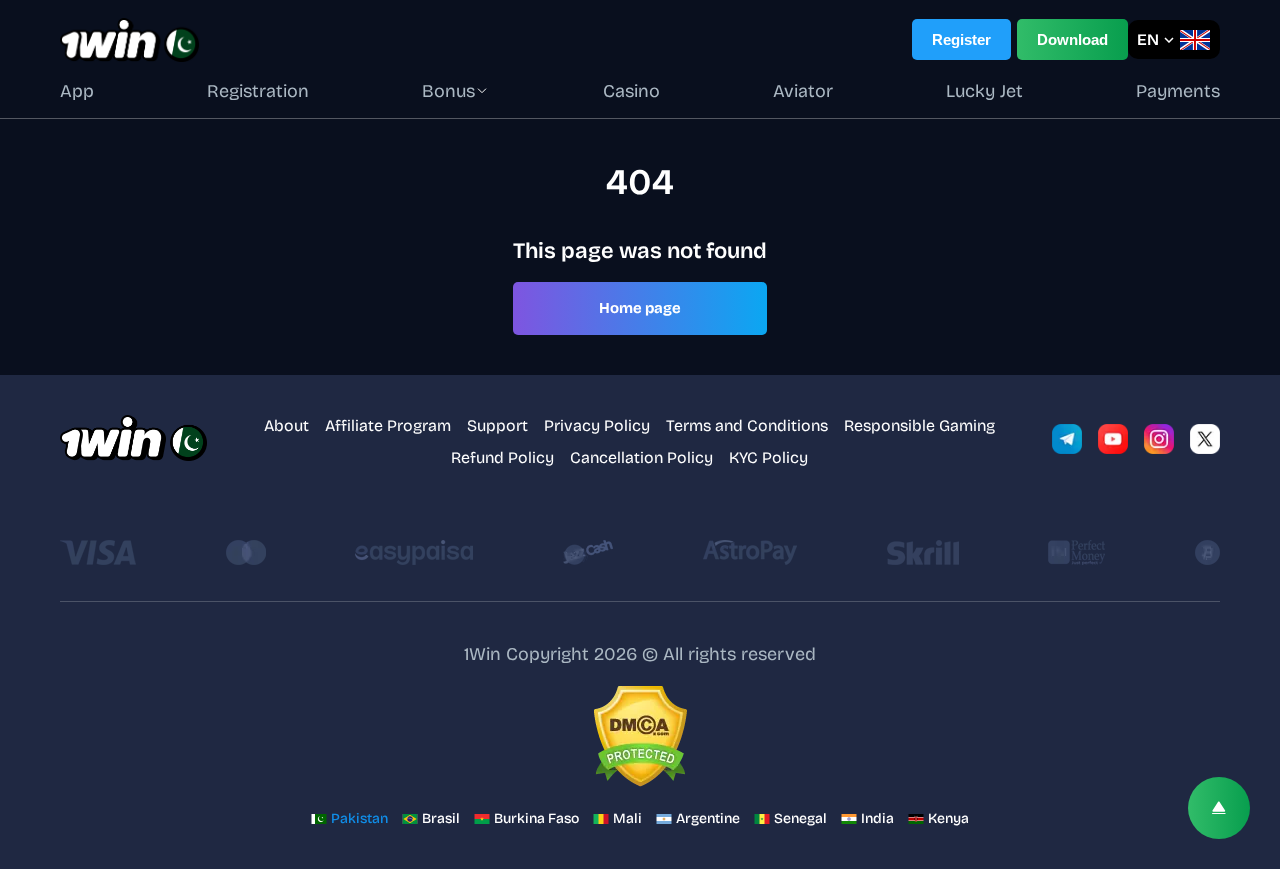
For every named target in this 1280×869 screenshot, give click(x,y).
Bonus (448, 91)
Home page (640, 308)
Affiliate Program (388, 425)
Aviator (803, 91)
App (77, 91)
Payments (1178, 91)
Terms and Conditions (747, 425)
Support (497, 425)
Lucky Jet (984, 91)
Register (961, 39)
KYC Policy (768, 457)
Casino (631, 91)
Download (1072, 39)
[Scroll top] (1219, 808)
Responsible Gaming (919, 425)
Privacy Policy (597, 425)
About (286, 425)
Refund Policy (502, 457)
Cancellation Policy (641, 457)
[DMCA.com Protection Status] (640, 737)
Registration (258, 91)
